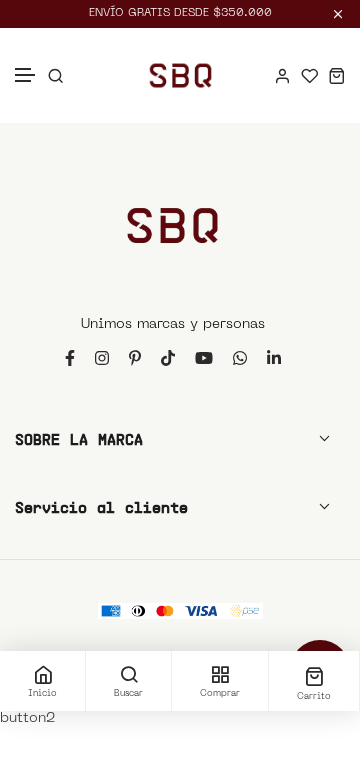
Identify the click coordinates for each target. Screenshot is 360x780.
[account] (282, 75)
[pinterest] (135, 357)
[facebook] (70, 357)
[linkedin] (274, 357)
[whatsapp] (240, 357)
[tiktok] (168, 357)
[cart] (336, 75)
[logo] (180, 75)
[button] (26, 75)
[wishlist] (309, 75)
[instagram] (102, 357)
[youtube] (204, 357)
